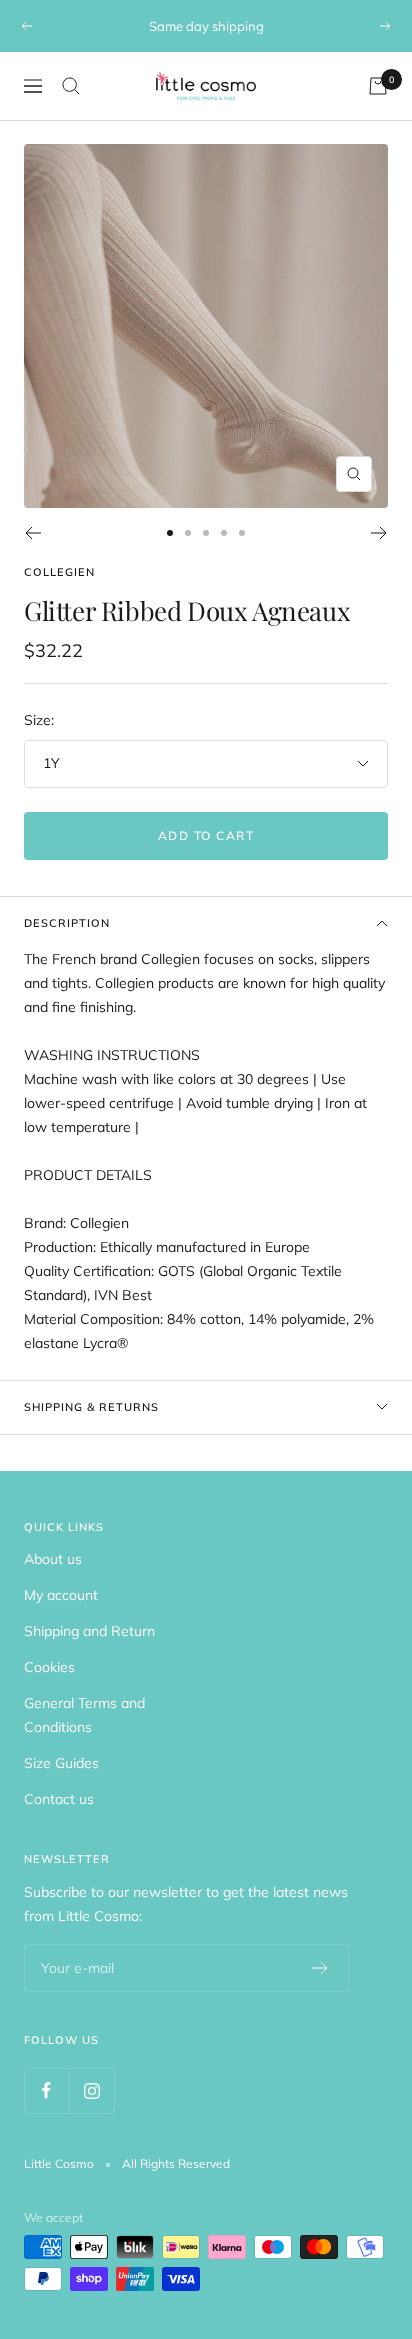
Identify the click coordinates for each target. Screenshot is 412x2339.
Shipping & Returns (91, 1407)
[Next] (379, 533)
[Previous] (32, 533)
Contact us (59, 1799)
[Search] (71, 86)
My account (61, 1595)
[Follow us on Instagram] (91, 2090)
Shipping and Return (89, 1631)
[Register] (320, 1968)
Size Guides (61, 1763)
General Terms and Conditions (84, 1715)
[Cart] (378, 86)
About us (53, 1559)
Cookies (49, 1667)
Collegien (59, 572)
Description (67, 923)
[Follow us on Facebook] (46, 2090)
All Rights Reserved (176, 2163)
